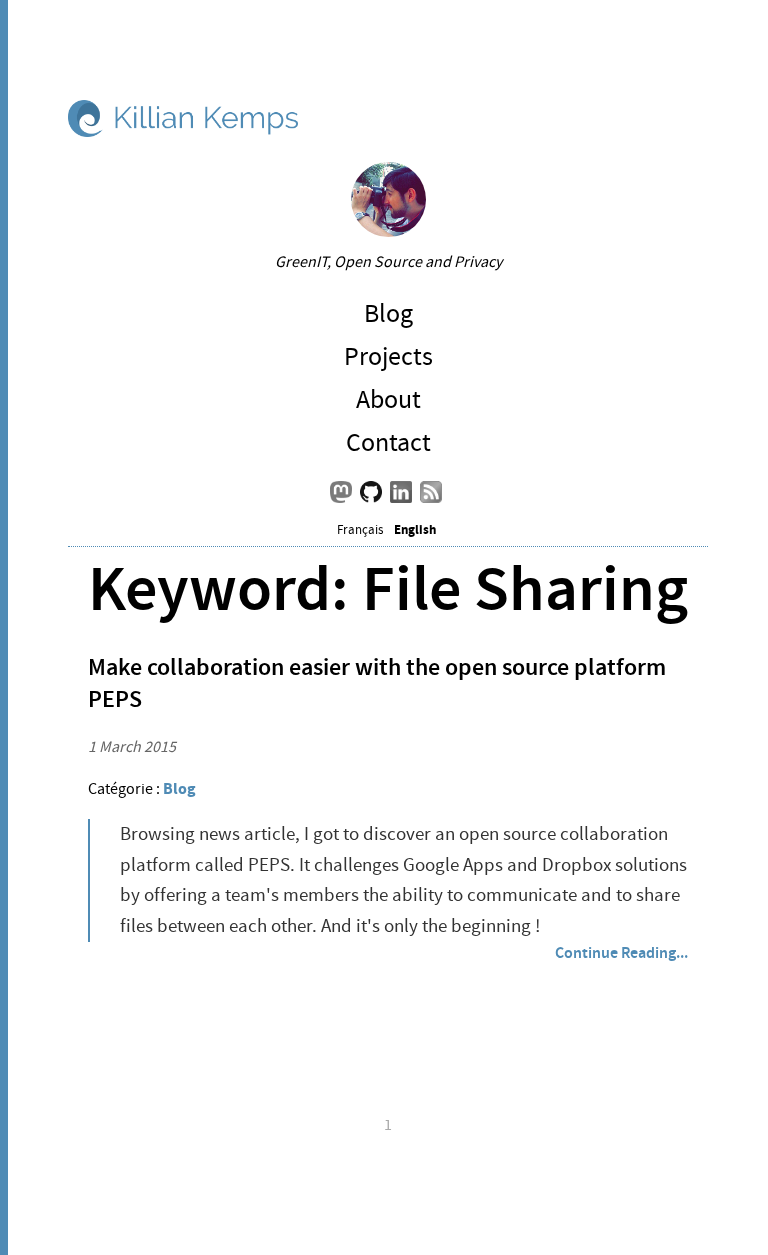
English (415, 529)
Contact (388, 442)
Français (360, 530)
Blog (388, 313)
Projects (388, 356)
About (388, 399)
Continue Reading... (621, 952)
